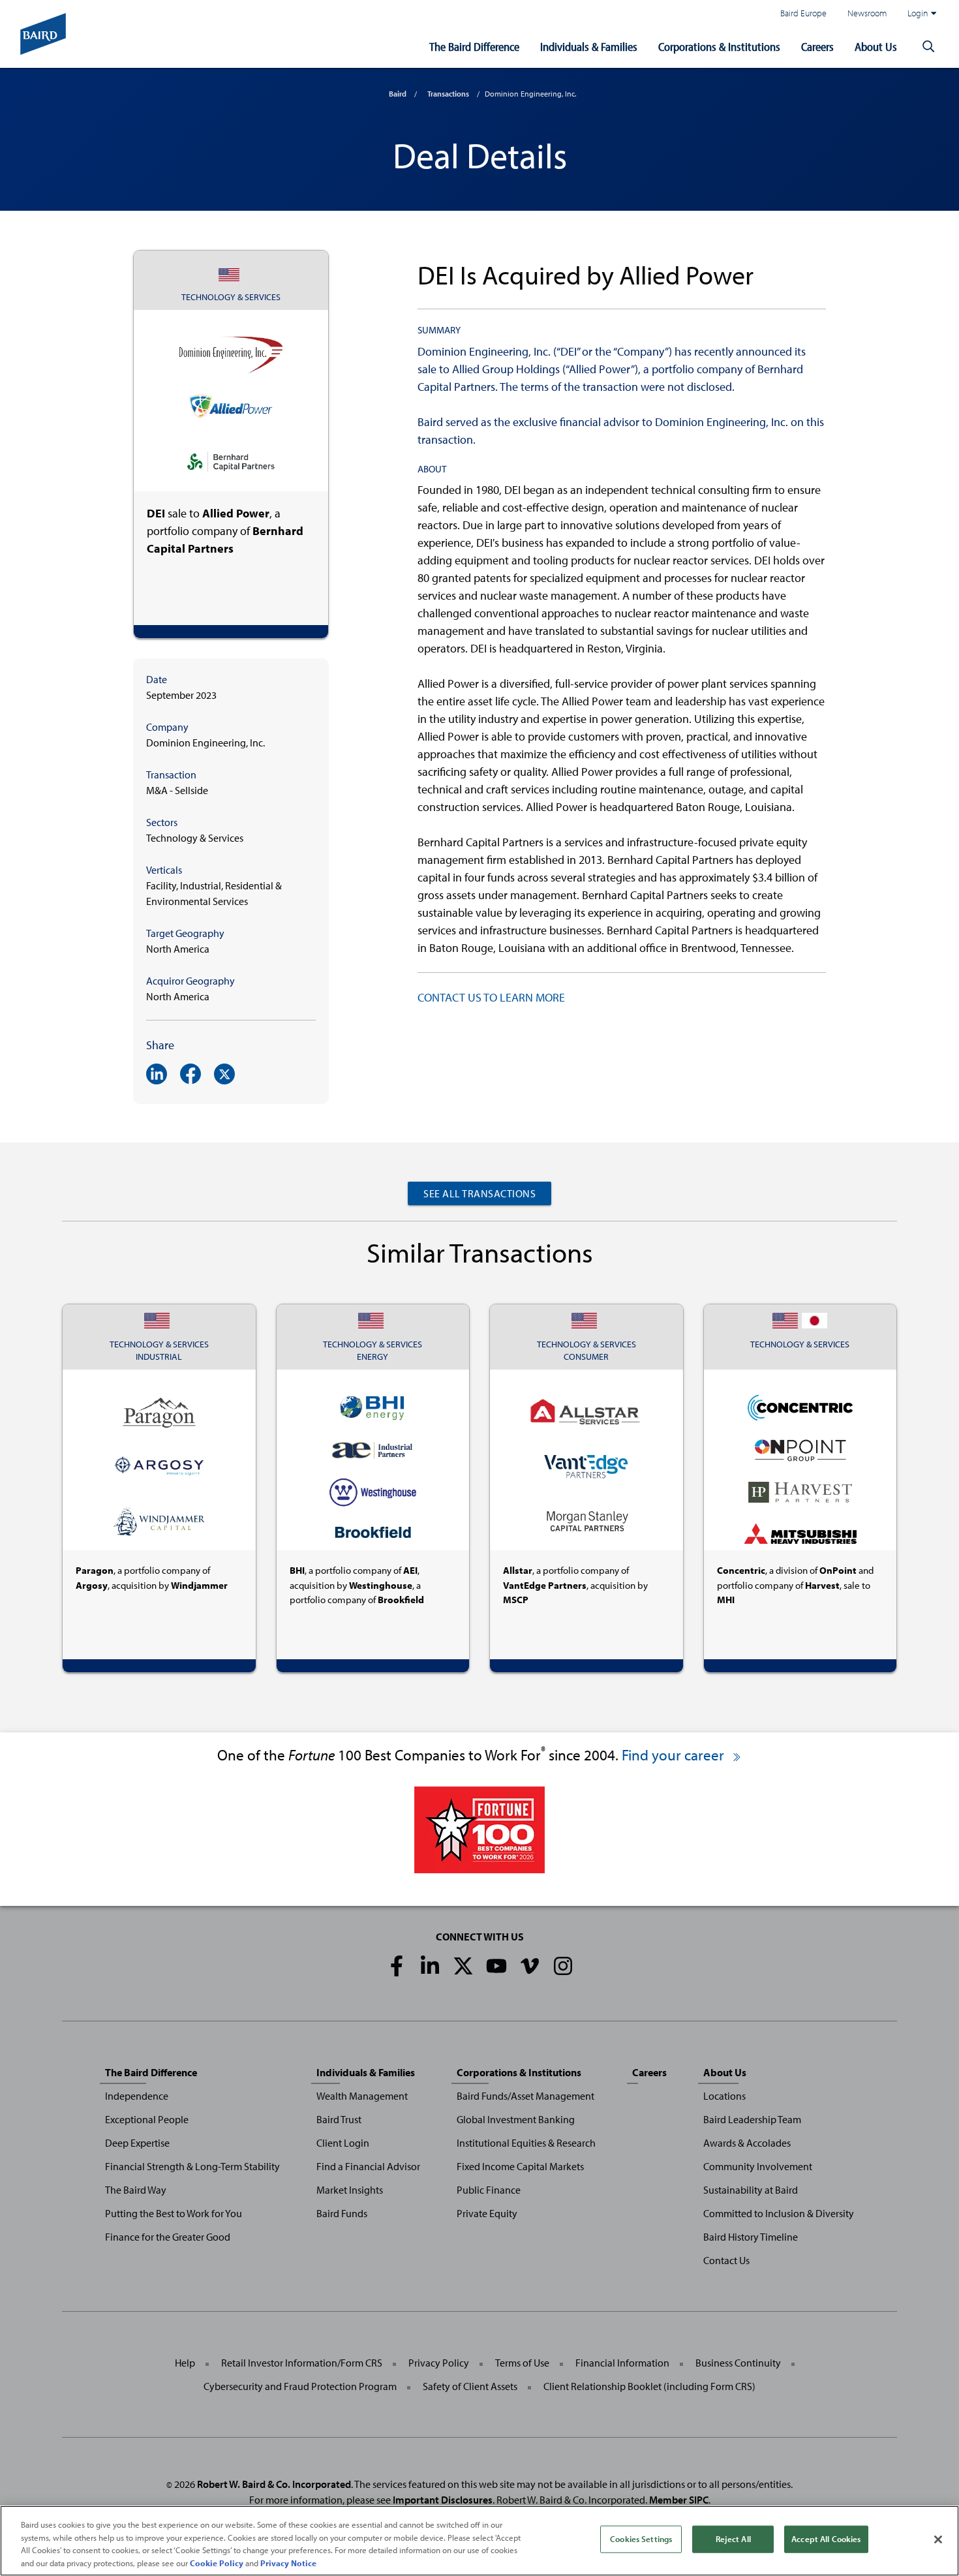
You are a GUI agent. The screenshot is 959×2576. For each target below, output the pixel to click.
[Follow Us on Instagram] (563, 1966)
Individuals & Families (589, 47)
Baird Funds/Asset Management (525, 2096)
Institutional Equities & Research (526, 2143)
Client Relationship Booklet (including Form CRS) (649, 2386)
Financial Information (622, 2363)
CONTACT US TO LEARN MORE (491, 997)
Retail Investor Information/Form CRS (302, 2363)
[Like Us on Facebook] (397, 1966)
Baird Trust (339, 2119)
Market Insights (350, 2190)
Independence (137, 2096)
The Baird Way (136, 2190)
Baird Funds (342, 2213)
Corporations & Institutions (719, 47)
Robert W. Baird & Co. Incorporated (274, 2484)
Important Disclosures (443, 2500)
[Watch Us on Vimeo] (530, 1966)
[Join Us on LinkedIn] (430, 1966)
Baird (398, 94)
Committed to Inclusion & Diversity (779, 2213)
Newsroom (867, 13)
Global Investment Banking (516, 2119)
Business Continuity (738, 2363)
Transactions (448, 94)
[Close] (938, 2539)
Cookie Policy (217, 2562)
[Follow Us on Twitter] (463, 1966)
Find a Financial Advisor (368, 2166)
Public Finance (489, 2190)
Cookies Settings (641, 2539)
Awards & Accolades (747, 2143)
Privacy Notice (288, 2562)
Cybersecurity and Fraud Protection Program (300, 2386)
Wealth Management (362, 2096)
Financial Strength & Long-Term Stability (192, 2166)
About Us (876, 47)
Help (185, 2363)
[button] (928, 47)
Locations (724, 2096)
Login (918, 13)
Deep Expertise (137, 2143)
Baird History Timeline (751, 2237)
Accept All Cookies (826, 2539)
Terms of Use (522, 2363)
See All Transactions (479, 1193)
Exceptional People (147, 2119)
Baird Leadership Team (752, 2119)
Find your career (675, 1755)
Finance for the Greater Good (168, 2237)
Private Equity (487, 2213)
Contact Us (726, 2260)
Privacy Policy (439, 2363)
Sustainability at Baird (751, 2190)
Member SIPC (679, 2500)
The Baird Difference (474, 47)
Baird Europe (803, 13)
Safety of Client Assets (470, 2386)
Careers (817, 47)
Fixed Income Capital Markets (520, 2166)
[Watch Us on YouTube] (496, 1966)
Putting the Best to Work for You (174, 2213)
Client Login (343, 2143)
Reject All (733, 2539)
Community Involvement (758, 2166)
